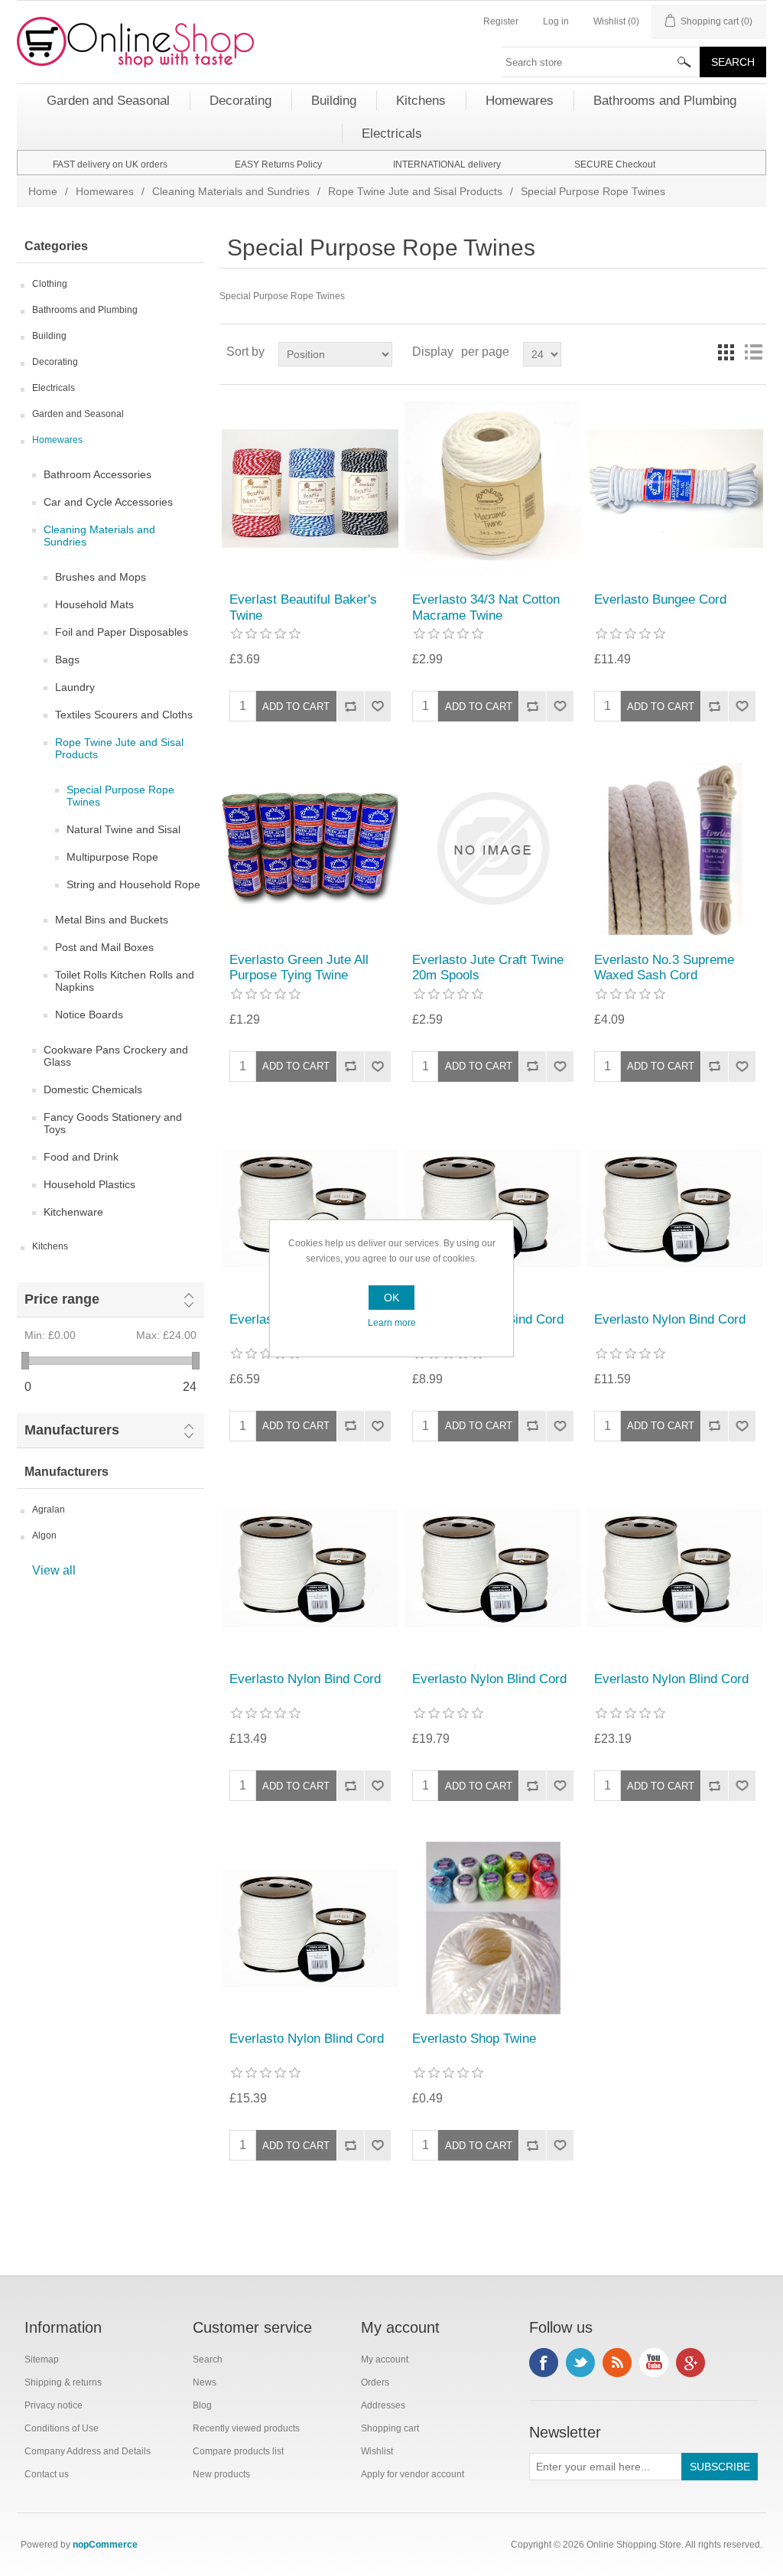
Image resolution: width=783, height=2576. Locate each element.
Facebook (544, 2363)
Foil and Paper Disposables (122, 632)
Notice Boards (89, 1014)
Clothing (50, 284)
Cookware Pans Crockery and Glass (116, 1056)
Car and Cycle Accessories (108, 502)
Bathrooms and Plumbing (85, 310)
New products (221, 2474)
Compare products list (238, 2451)
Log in (556, 21)
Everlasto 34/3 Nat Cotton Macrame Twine (486, 607)
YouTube (654, 2363)
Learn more (392, 1323)
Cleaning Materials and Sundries (231, 191)
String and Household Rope (133, 884)
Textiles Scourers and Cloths (124, 715)
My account (385, 2359)
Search (208, 2359)
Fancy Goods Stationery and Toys (113, 1123)
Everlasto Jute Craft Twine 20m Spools (488, 967)
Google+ (690, 2363)
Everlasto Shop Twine (474, 2039)
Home (43, 191)
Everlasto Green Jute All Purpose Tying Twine (299, 967)
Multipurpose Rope (112, 857)
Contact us (47, 2474)
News (205, 2382)
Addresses (383, 2405)
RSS (617, 2363)
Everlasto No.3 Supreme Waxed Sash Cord (664, 967)
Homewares (105, 191)
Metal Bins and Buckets (112, 920)
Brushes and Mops (101, 577)
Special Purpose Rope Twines (120, 796)
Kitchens (50, 1246)
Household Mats (94, 604)
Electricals (54, 388)
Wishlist (377, 2451)
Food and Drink (81, 1157)
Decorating (55, 362)
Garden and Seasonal (78, 414)
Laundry (75, 687)
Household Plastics (89, 1184)
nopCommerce (105, 2545)
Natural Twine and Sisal (123, 829)
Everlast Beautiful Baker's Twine (303, 607)
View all (54, 1570)
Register (501, 21)
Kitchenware (73, 1212)
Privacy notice (54, 2405)
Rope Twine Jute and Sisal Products (415, 191)
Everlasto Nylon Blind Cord (489, 1679)
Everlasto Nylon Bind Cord (670, 1319)
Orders (375, 2382)
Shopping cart (390, 2428)
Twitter (580, 2363)
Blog (202, 2405)
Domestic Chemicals (93, 1089)
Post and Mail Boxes (104, 947)
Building (49, 336)
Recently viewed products (246, 2428)
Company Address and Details (88, 2451)
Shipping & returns (63, 2382)
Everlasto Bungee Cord (660, 599)
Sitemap (42, 2359)
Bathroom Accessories (97, 474)
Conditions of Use (62, 2428)
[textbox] (601, 62)
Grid (726, 352)
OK (391, 1298)
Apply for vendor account (413, 2474)
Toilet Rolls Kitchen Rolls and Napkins (125, 981)
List (753, 352)
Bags (67, 659)
